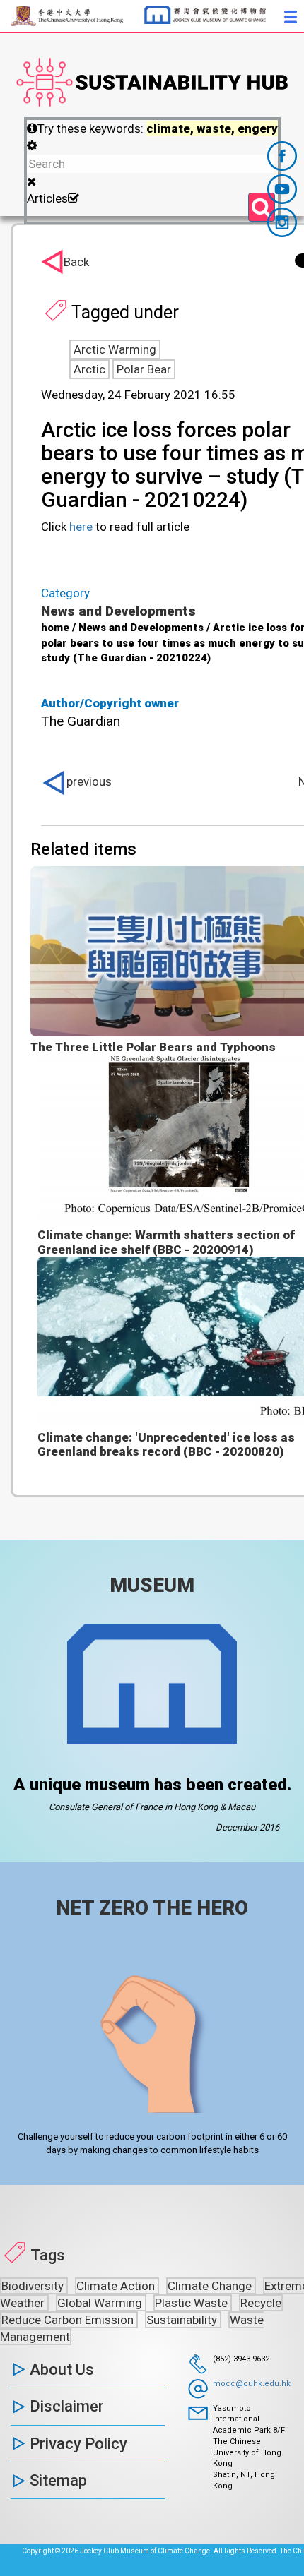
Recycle (261, 2303)
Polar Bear (144, 369)
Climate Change (211, 2286)
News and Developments (118, 611)
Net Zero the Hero (152, 1908)
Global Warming (101, 2303)
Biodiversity (34, 2286)
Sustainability (183, 2320)
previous (89, 781)
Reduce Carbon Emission (69, 2320)
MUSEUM (152, 1585)
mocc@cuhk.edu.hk (252, 2384)
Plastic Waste (193, 2303)
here (81, 527)
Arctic (89, 369)
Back (76, 262)
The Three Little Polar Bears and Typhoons (153, 1047)
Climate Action (117, 2286)
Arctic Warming (115, 349)
